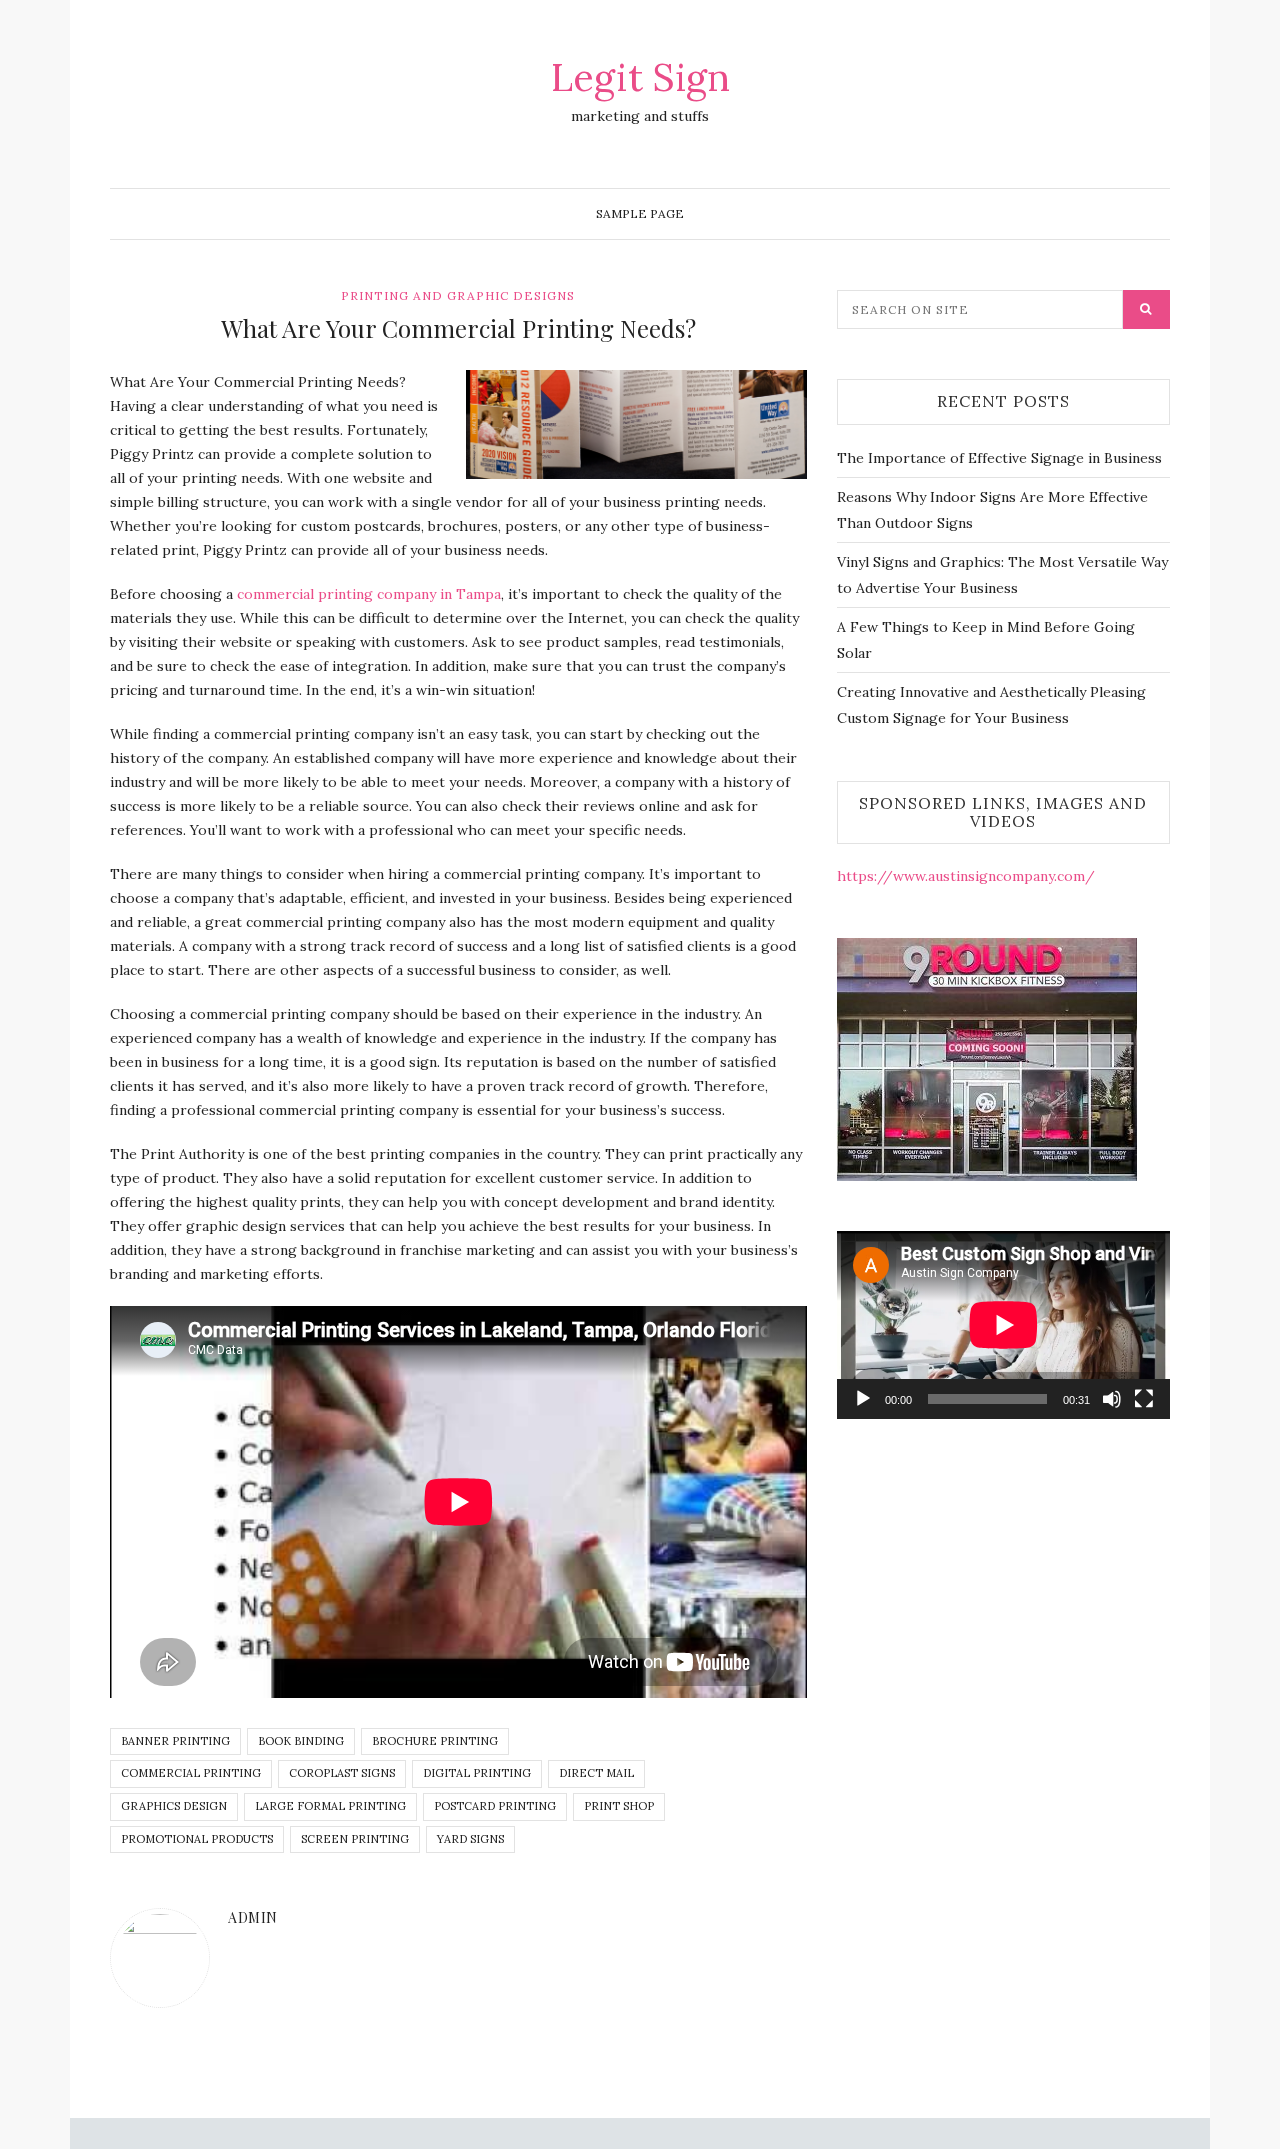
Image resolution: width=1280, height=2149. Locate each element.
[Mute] (1112, 1399)
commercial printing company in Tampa (369, 594)
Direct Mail (596, 1773)
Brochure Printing (435, 1741)
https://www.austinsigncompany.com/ (966, 876)
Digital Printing (477, 1773)
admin (253, 1917)
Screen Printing (355, 1839)
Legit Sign (640, 77)
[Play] (863, 1399)
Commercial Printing (191, 1773)
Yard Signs (470, 1839)
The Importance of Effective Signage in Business (999, 458)
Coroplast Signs (342, 1773)
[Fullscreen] (1144, 1399)
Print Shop (619, 1806)
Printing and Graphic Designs (458, 295)
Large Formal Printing (330, 1806)
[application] (1003, 1324)
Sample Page (640, 213)
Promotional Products (197, 1839)
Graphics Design (174, 1806)
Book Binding (301, 1741)
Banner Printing (175, 1741)
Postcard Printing (495, 1806)
